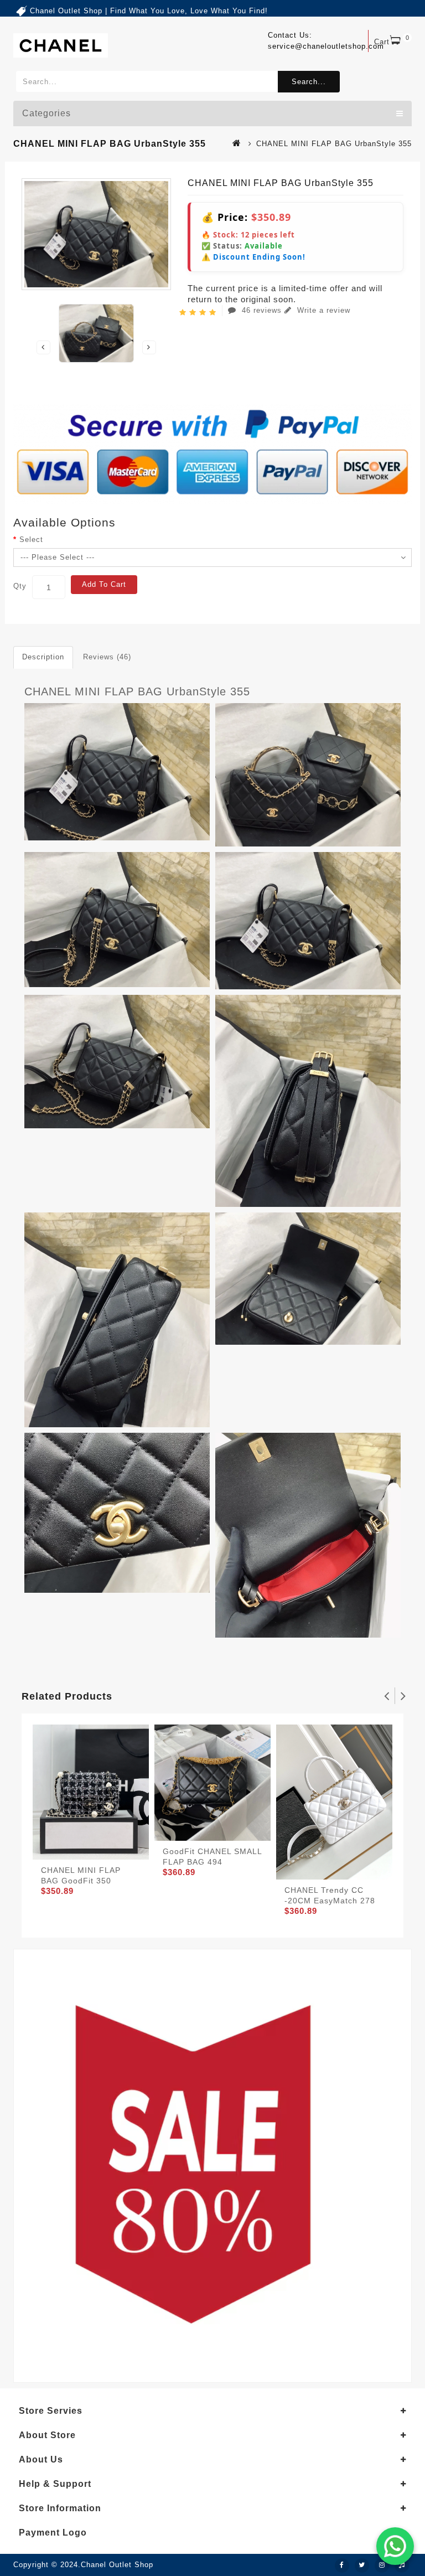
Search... (309, 82)
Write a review (322, 310)
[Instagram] (382, 2565)
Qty (20, 586)
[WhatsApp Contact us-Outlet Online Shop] (395, 2546)
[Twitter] (362, 2565)
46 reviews (262, 310)
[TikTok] (402, 2565)
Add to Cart (104, 584)
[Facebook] (342, 2565)
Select (31, 540)
